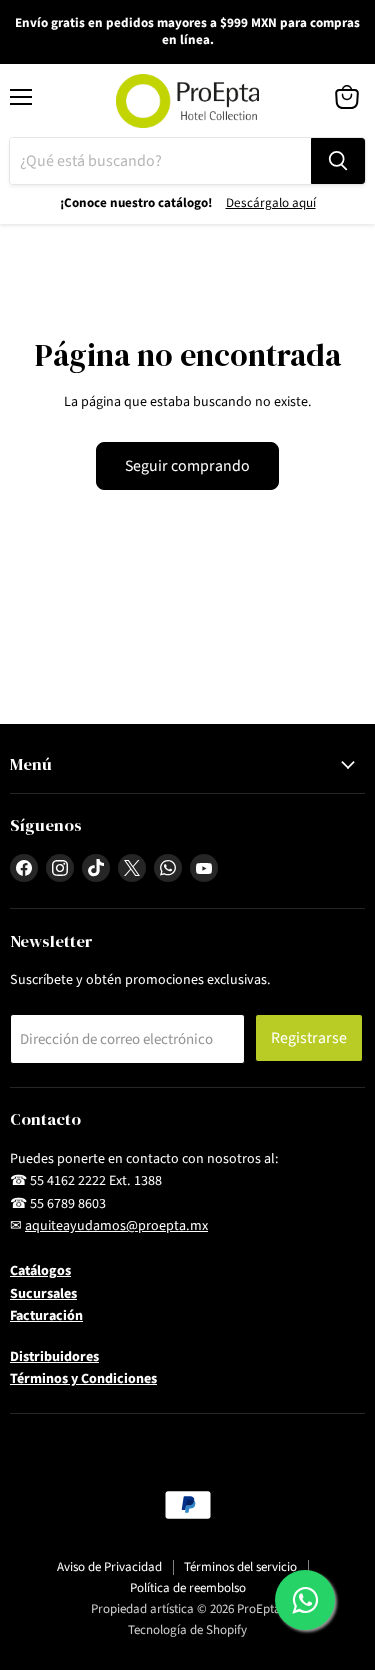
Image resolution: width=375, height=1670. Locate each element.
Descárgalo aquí (271, 203)
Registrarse (309, 1038)
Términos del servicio (240, 1567)
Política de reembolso (188, 1588)
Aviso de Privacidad (109, 1567)
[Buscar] (338, 161)
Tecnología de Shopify (187, 1630)
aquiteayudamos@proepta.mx (116, 1226)
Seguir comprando (187, 466)
